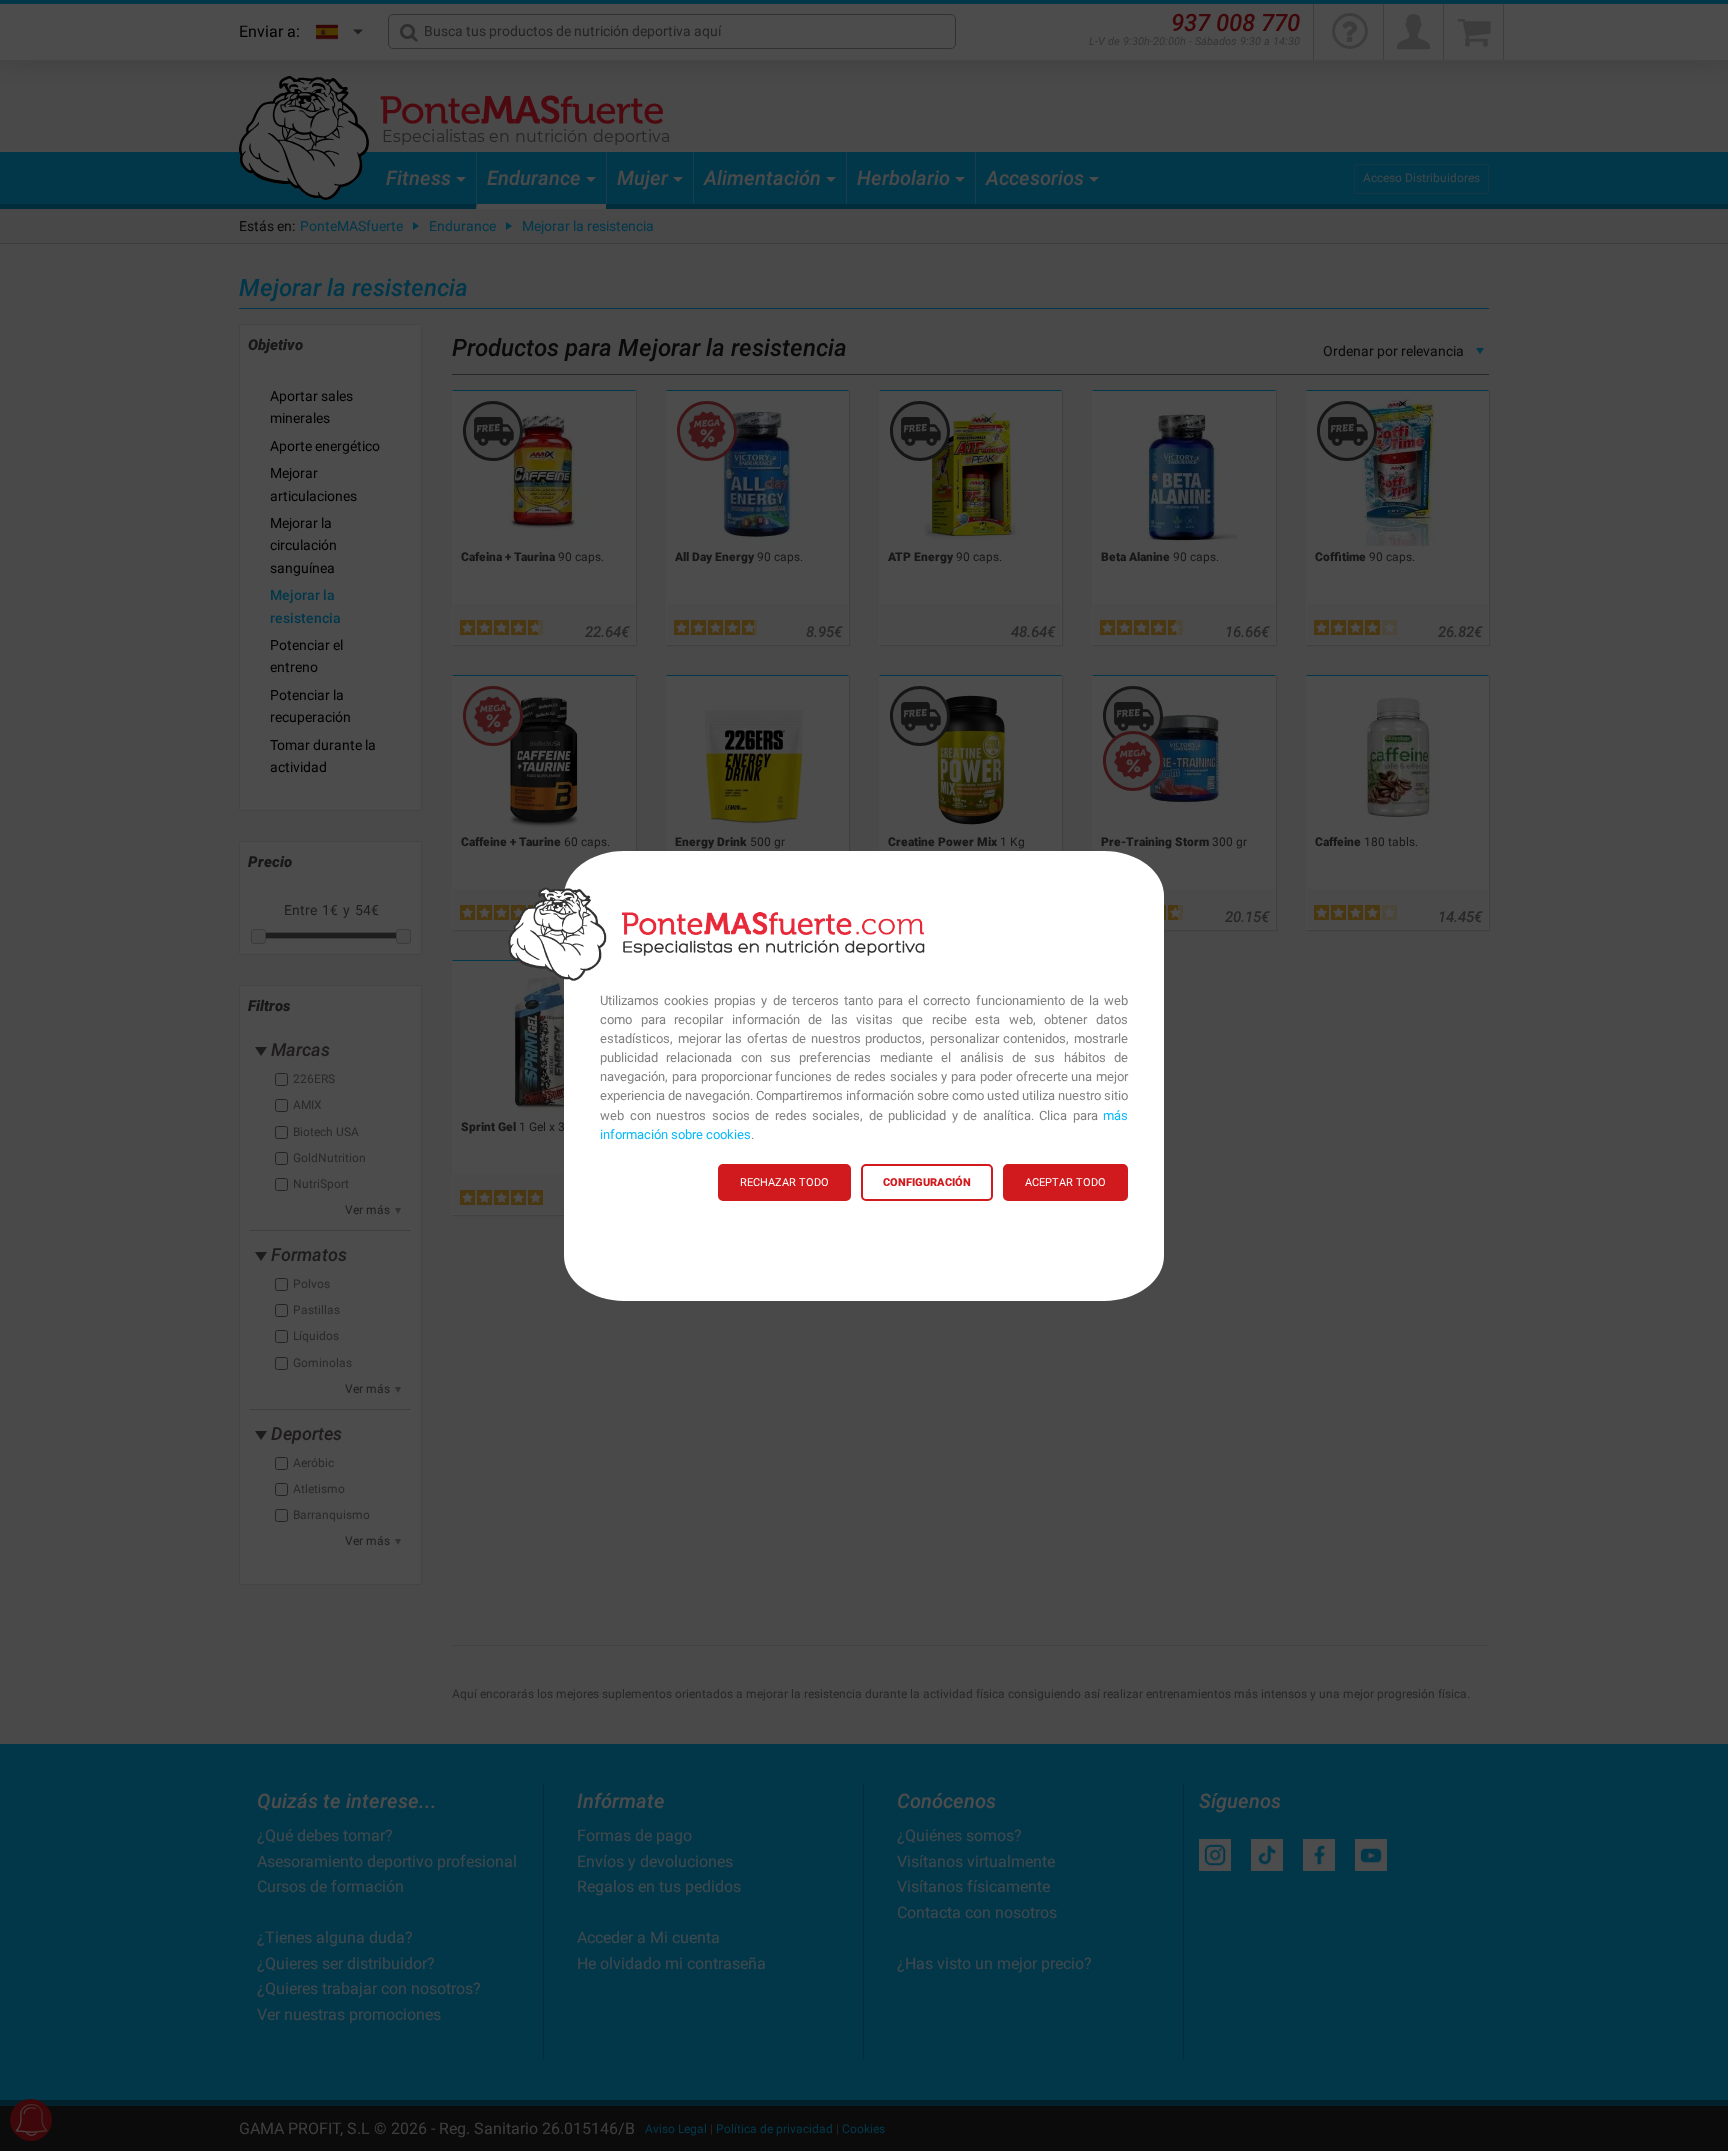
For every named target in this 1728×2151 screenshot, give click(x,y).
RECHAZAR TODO (784, 1182)
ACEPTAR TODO (1065, 1182)
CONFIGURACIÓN (927, 1182)
